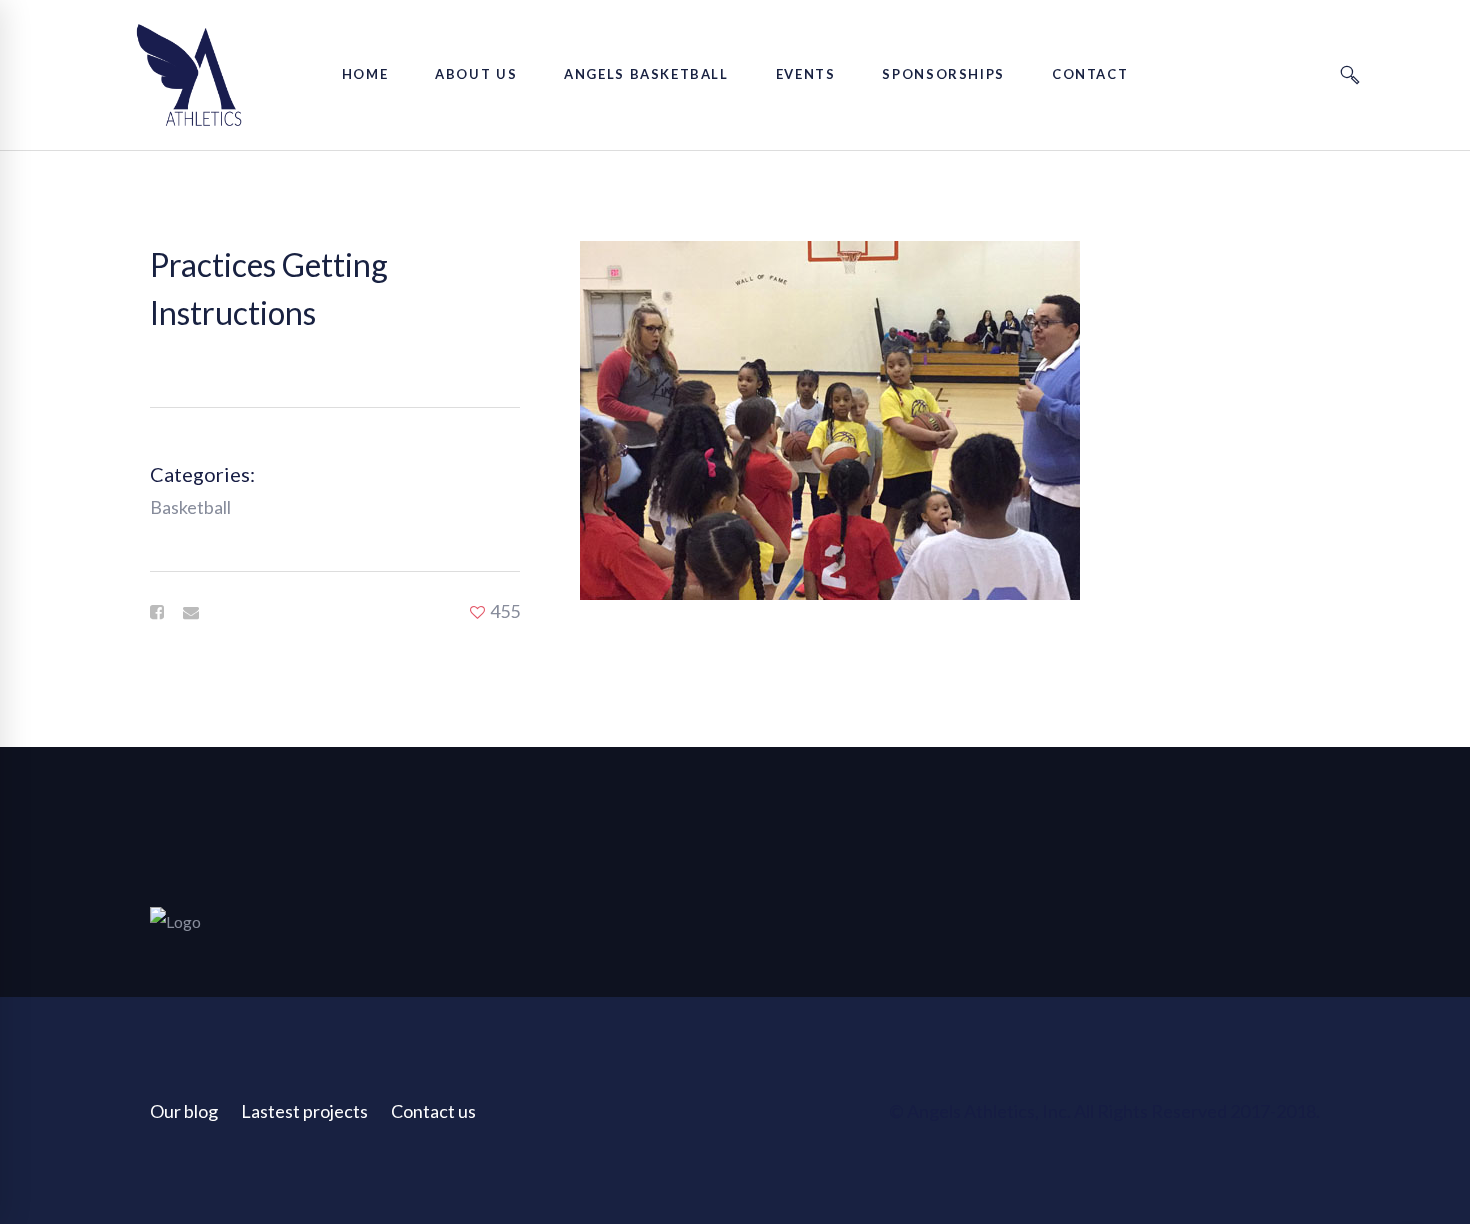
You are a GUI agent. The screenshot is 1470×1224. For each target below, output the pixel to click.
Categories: (202, 474)
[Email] (191, 612)
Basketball (190, 507)
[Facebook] (157, 612)
